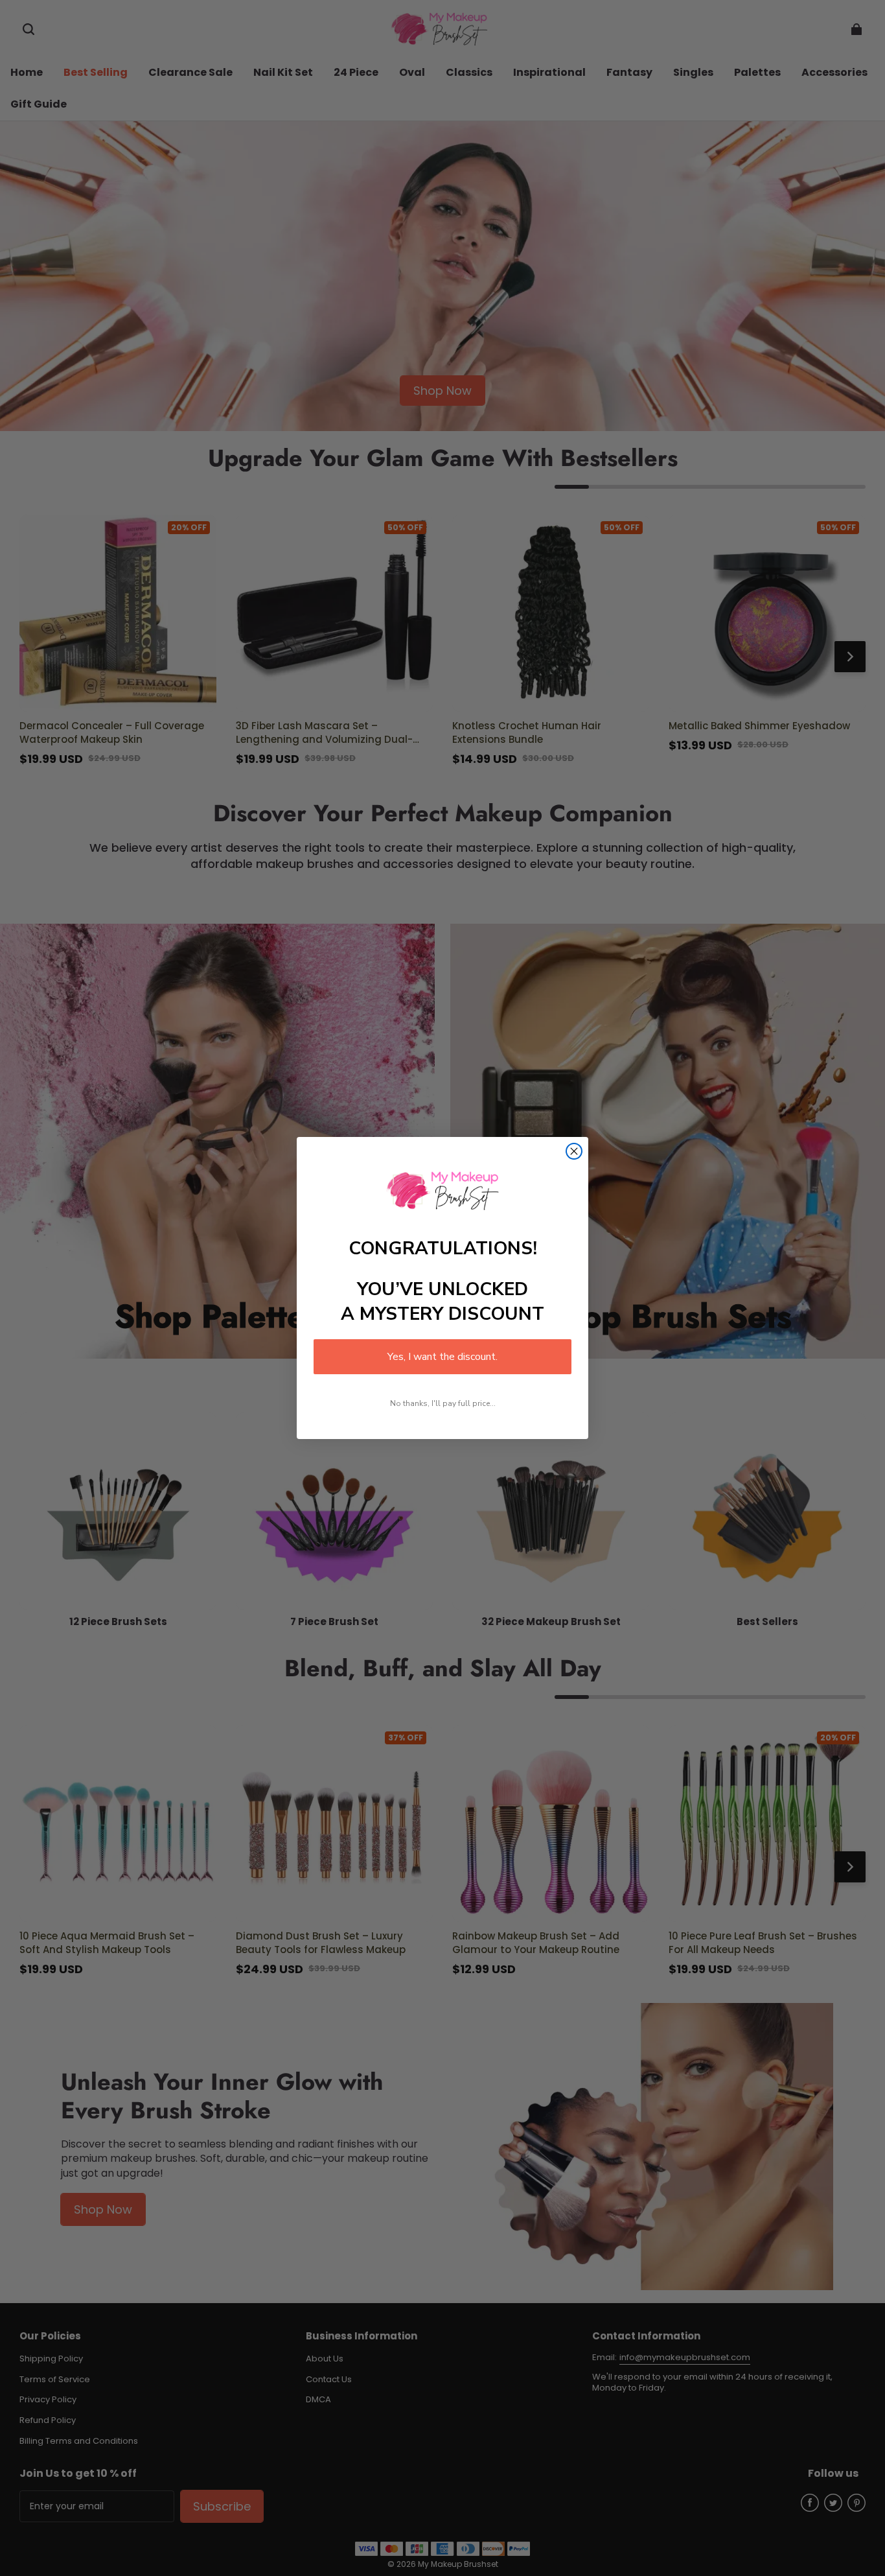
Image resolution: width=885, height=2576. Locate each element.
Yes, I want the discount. (442, 1357)
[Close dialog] (574, 1151)
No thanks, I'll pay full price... (443, 1403)
